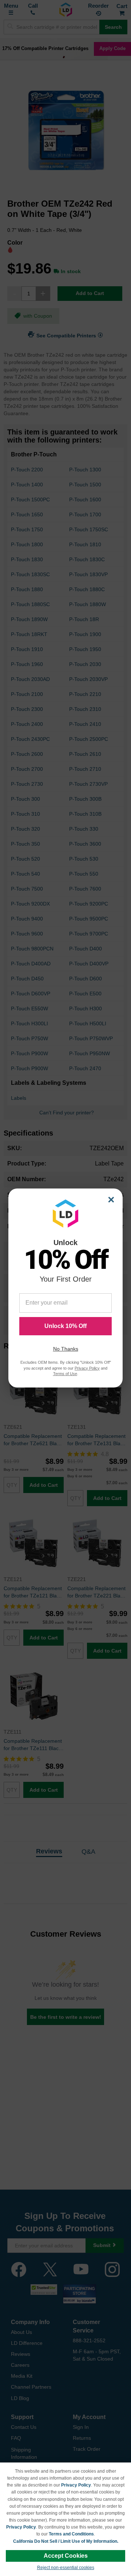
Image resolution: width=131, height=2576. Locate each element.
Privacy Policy (76, 2485)
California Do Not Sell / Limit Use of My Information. (66, 2541)
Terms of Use (65, 1374)
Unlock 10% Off (65, 1326)
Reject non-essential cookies (66, 2568)
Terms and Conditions (71, 2534)
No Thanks (66, 1349)
